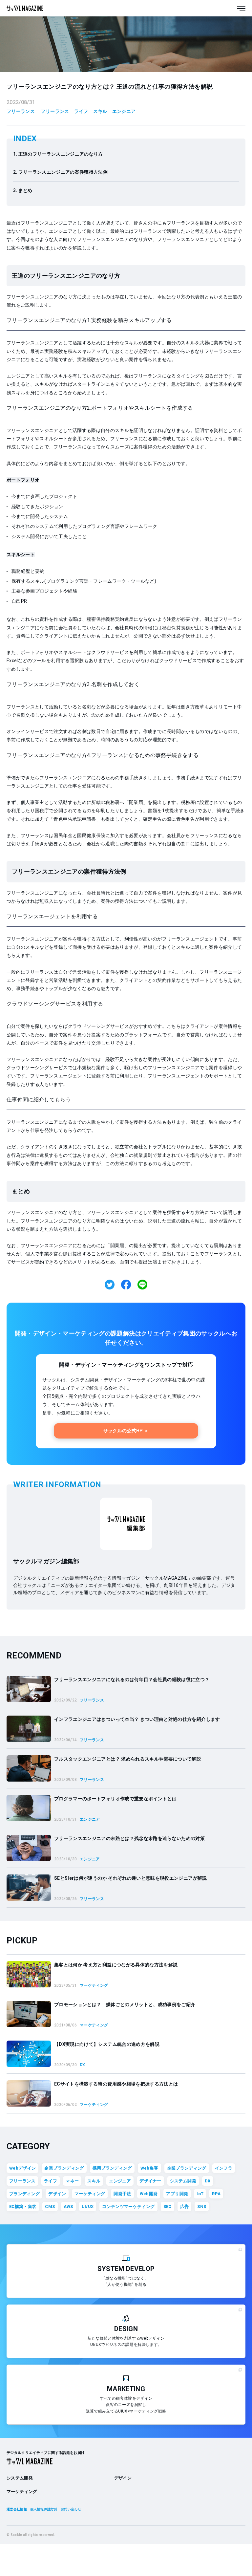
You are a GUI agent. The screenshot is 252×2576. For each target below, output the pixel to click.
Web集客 (149, 2168)
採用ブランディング (112, 2168)
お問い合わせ (71, 2509)
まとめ (25, 190)
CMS (50, 2207)
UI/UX (88, 2207)
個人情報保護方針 (44, 2509)
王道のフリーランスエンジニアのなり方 (61, 154)
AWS (68, 2207)
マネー (72, 2181)
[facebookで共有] (126, 1285)
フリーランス (21, 111)
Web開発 (149, 2194)
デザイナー (150, 2181)
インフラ (224, 2168)
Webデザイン (22, 2168)
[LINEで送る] (142, 1285)
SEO (168, 2207)
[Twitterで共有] (110, 1285)
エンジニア (124, 111)
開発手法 (122, 2194)
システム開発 (183, 2181)
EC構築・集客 (23, 2207)
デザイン (57, 2194)
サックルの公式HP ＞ (126, 1431)
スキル (100, 111)
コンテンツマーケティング (128, 2207)
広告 (185, 2207)
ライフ (81, 111)
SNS (202, 2207)
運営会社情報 (17, 2509)
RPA (216, 2194)
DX (208, 2181)
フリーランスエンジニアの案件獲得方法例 (63, 172)
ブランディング (24, 2194)
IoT (200, 2194)
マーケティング (90, 2194)
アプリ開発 (177, 2194)
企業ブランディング (64, 2168)
